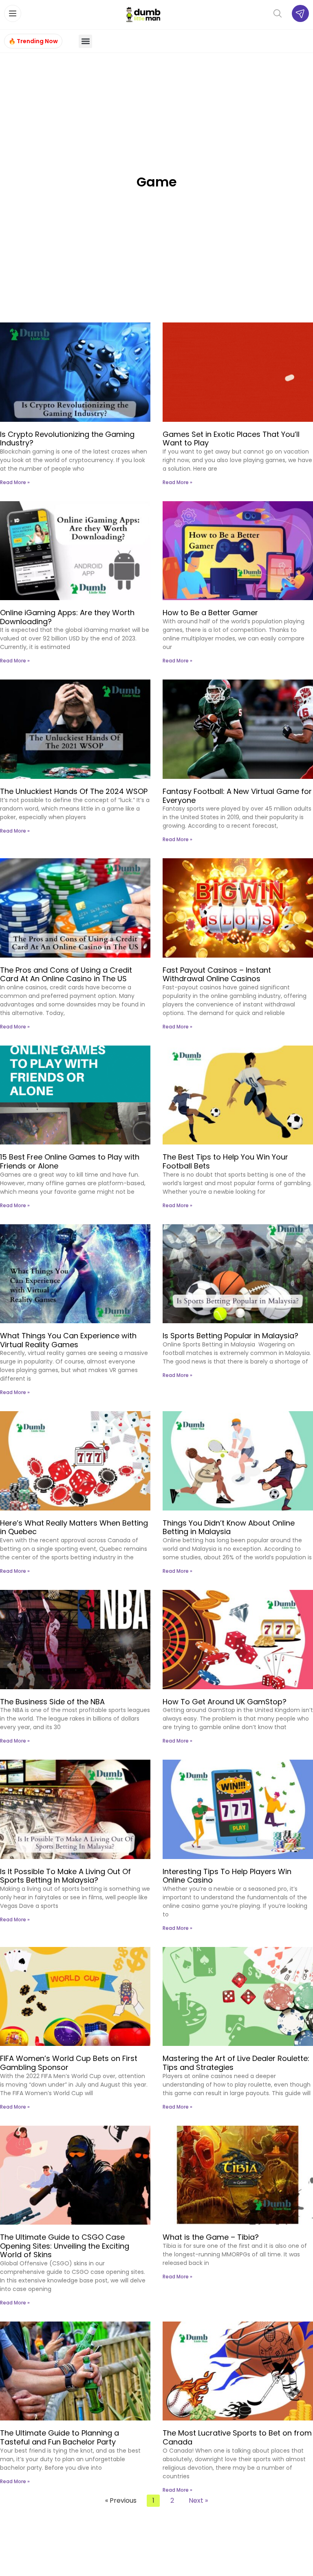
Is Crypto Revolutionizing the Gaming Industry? (67, 439)
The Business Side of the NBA (52, 1702)
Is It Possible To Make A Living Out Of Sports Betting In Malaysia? (65, 1876)
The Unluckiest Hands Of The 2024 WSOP (74, 791)
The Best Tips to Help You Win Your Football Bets (225, 1161)
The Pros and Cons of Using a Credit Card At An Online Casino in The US (66, 974)
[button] (85, 41)
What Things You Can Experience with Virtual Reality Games (68, 1340)
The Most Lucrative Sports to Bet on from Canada (237, 2437)
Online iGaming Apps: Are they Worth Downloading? (67, 617)
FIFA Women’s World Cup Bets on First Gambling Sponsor (69, 2063)
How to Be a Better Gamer (210, 613)
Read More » (15, 482)
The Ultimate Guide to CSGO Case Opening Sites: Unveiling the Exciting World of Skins (65, 2246)
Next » (198, 2500)
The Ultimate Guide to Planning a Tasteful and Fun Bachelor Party (60, 2437)
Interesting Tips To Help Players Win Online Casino (227, 1876)
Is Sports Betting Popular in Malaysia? (230, 1336)
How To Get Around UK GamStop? (225, 1702)
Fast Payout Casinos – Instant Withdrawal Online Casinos (217, 974)
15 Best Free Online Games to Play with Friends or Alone (70, 1161)
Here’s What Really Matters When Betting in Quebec (74, 1527)
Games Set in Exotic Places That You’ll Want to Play (231, 439)
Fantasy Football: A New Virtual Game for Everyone (237, 796)
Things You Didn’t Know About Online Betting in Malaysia (229, 1527)
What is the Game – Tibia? (211, 2237)
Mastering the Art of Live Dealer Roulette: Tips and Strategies (236, 2063)
